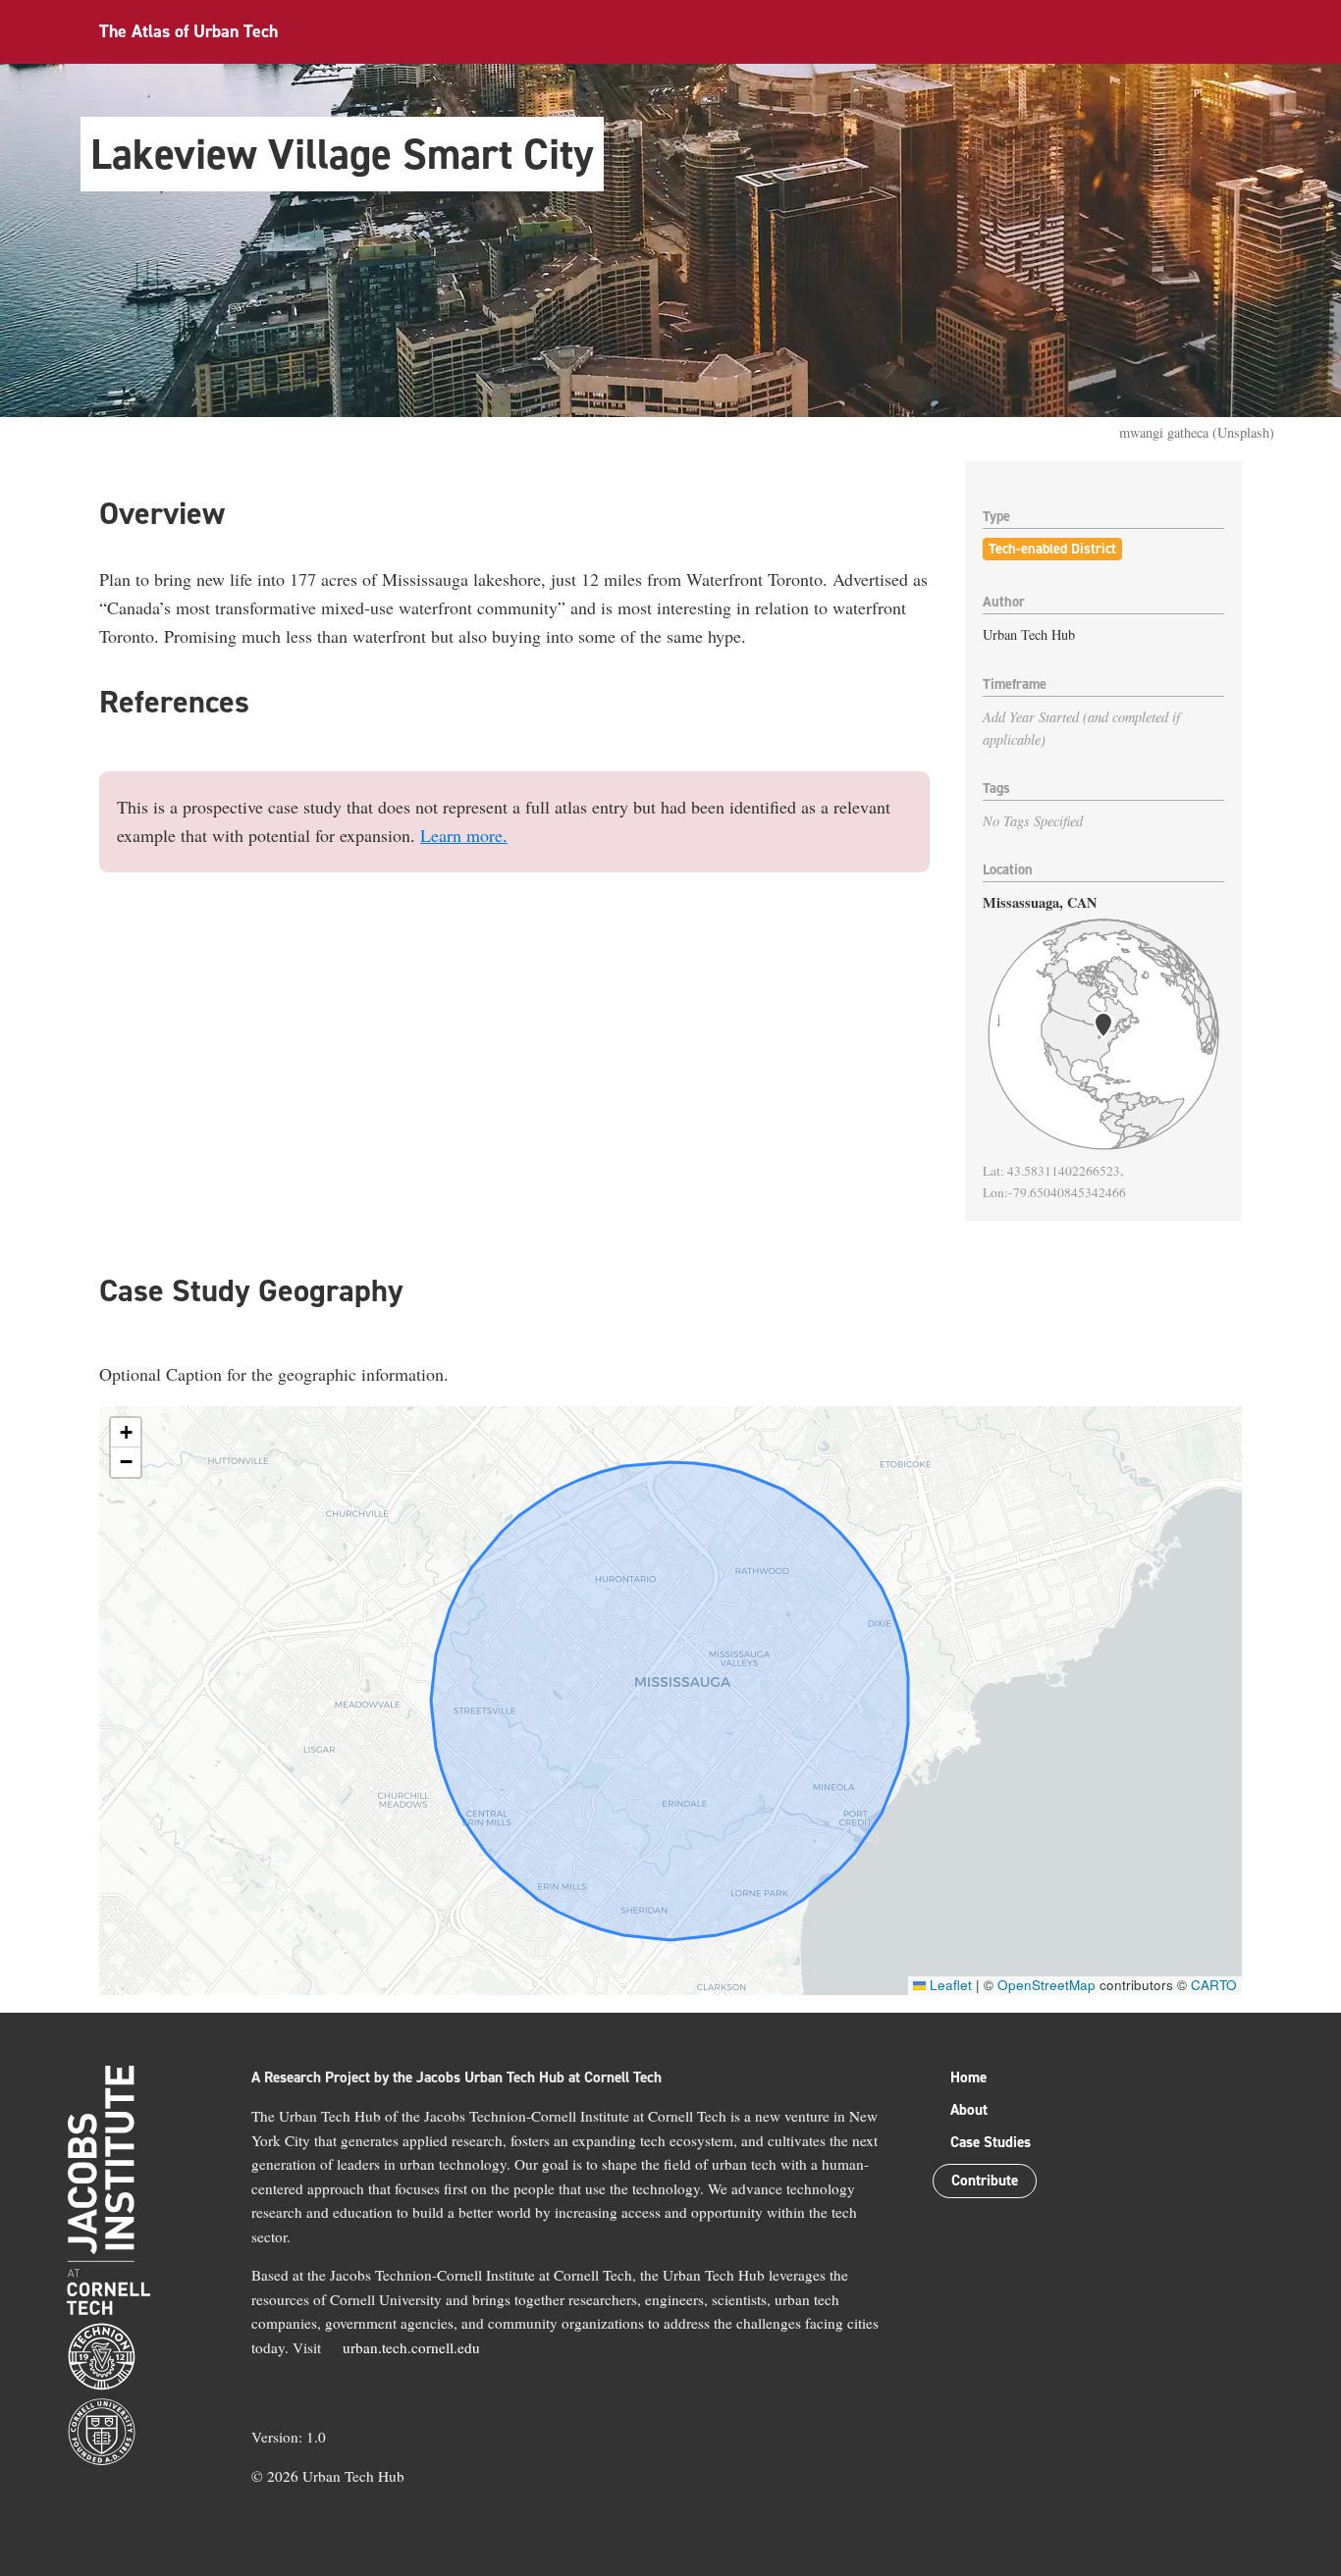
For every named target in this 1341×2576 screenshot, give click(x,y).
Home (968, 2077)
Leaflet (949, 1985)
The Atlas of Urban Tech (188, 31)
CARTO (1214, 1985)
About (969, 2110)
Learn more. (464, 835)
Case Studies (991, 2142)
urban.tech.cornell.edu (411, 2347)
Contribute (985, 2181)
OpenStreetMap (1046, 1985)
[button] (126, 1433)
